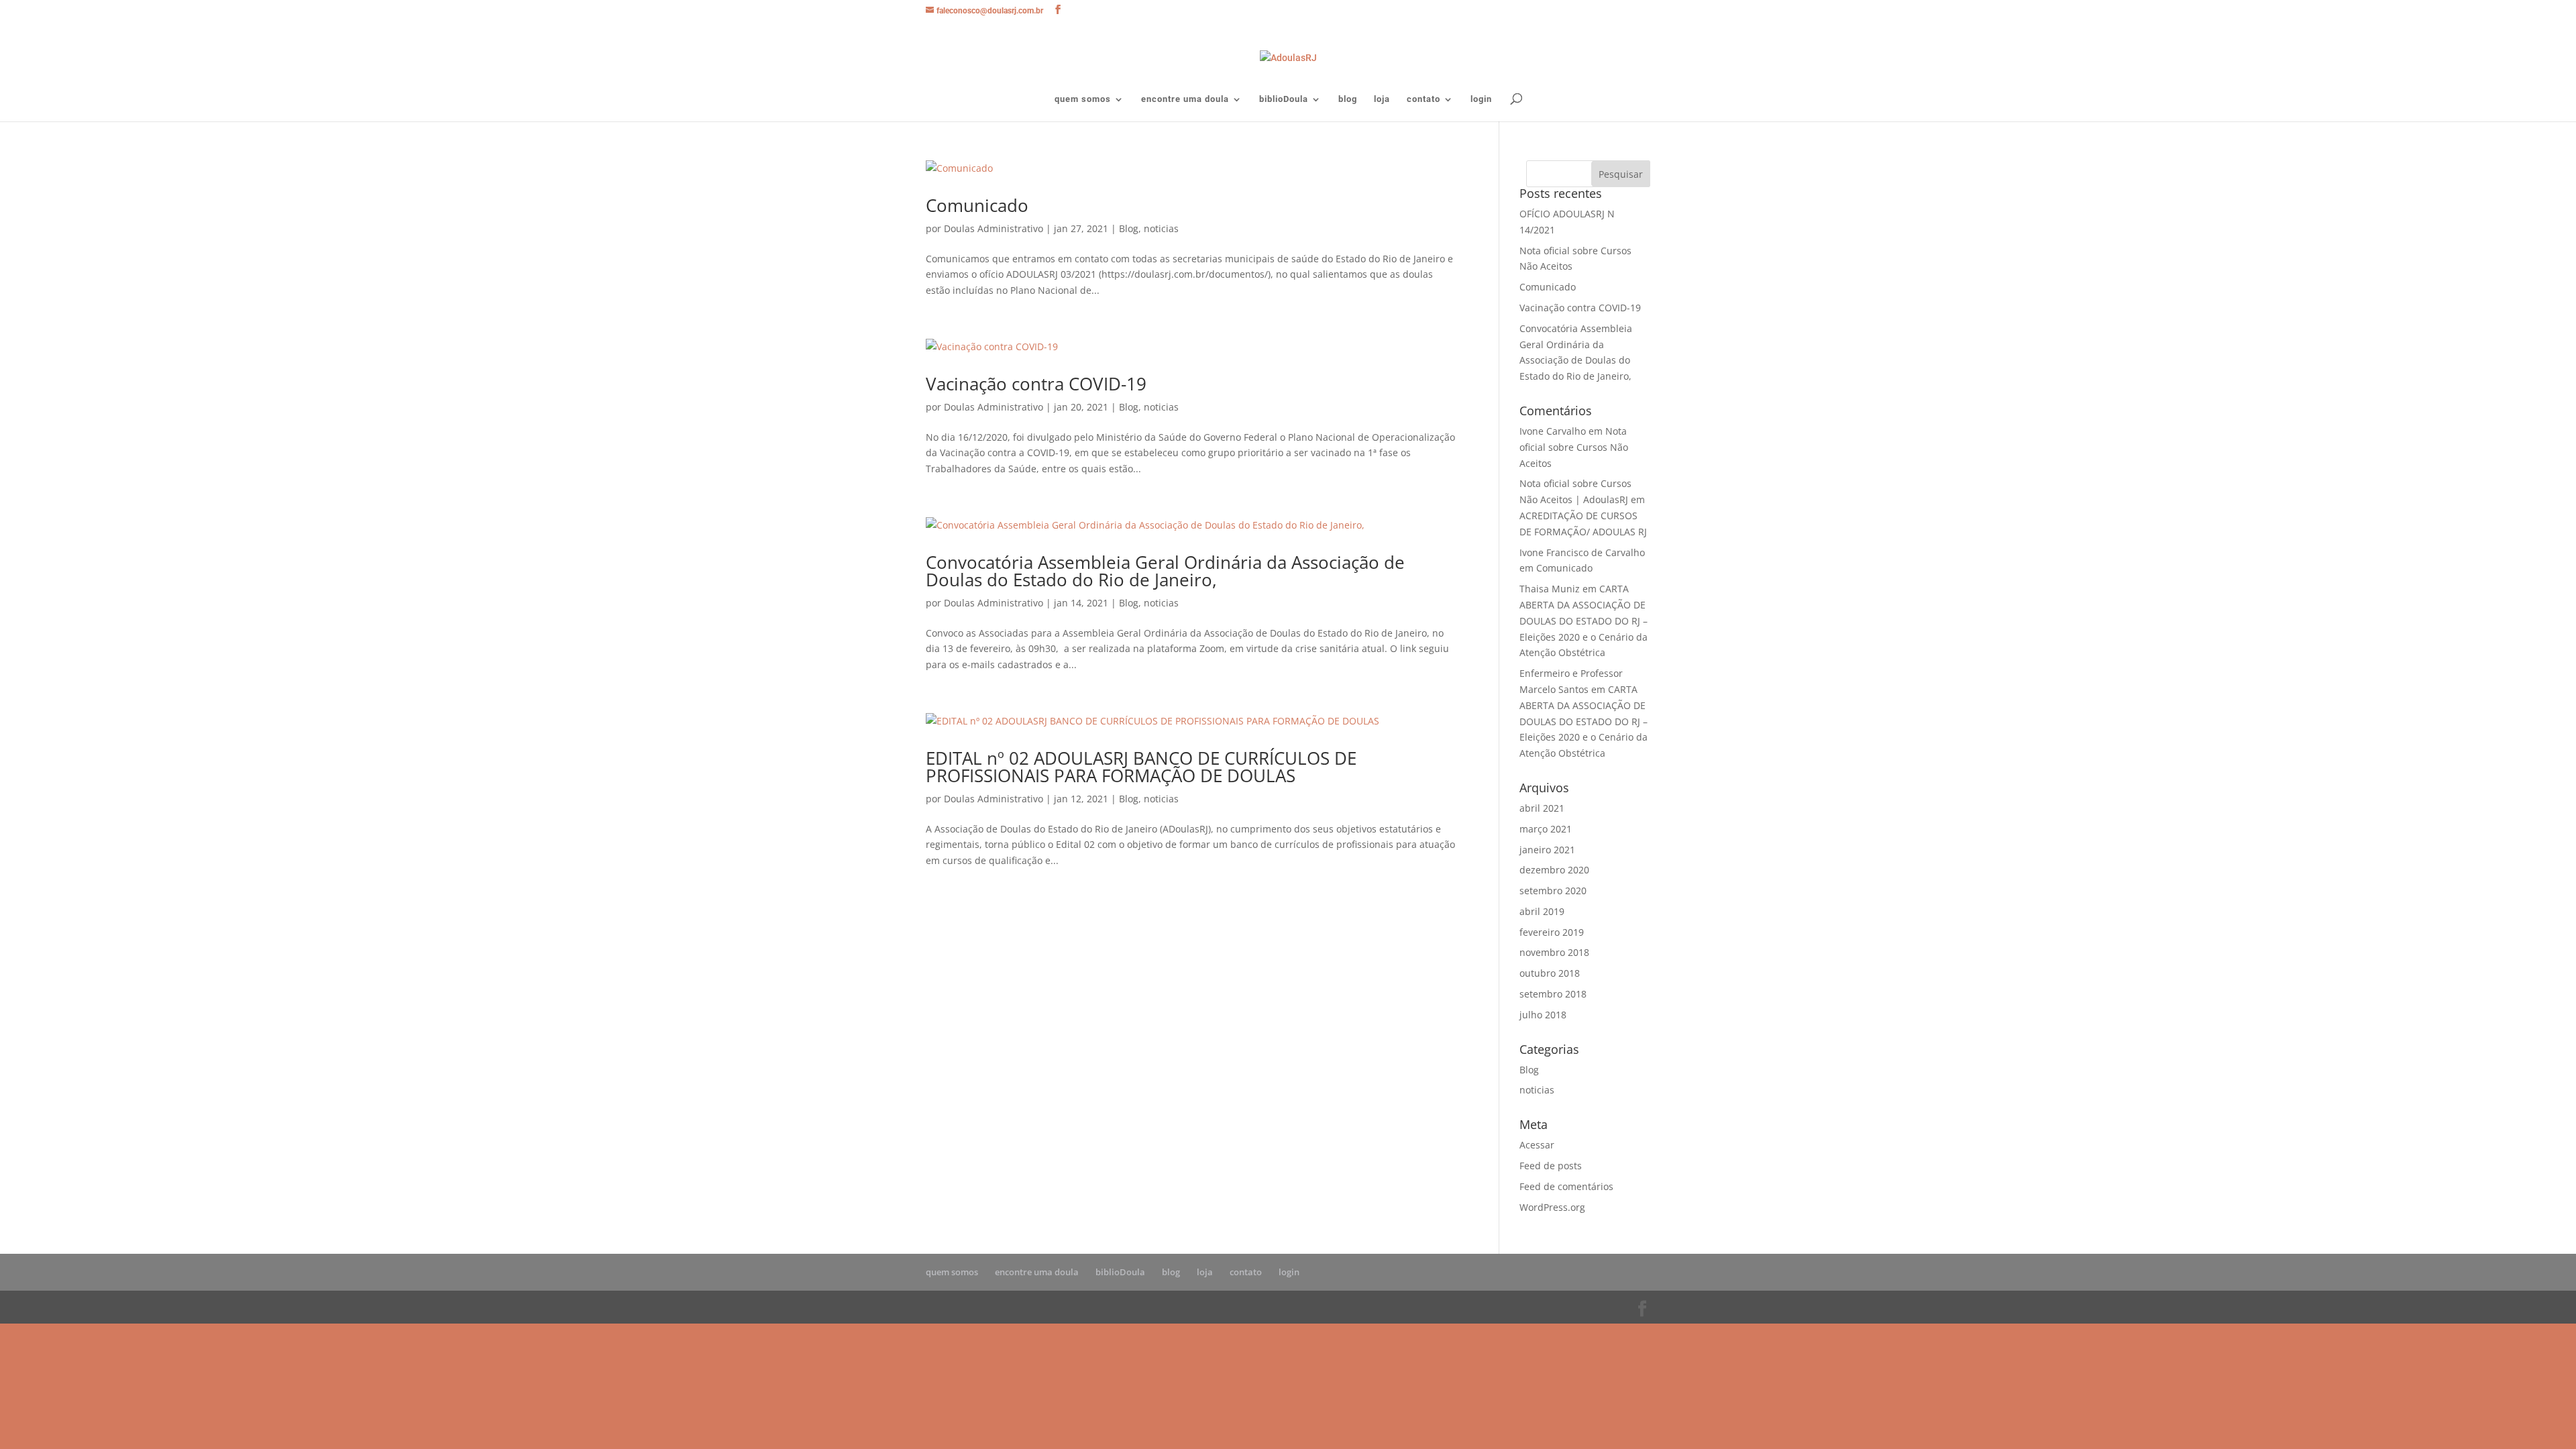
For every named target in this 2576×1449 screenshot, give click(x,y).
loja (1382, 99)
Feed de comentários (1566, 1186)
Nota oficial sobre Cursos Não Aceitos (1574, 447)
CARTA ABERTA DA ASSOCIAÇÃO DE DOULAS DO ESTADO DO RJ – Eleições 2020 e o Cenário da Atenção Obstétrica (1584, 621)
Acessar (1537, 1145)
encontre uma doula (1185, 99)
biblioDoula (1284, 99)
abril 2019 (1542, 911)
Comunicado (977, 205)
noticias (1161, 228)
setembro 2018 (1553, 994)
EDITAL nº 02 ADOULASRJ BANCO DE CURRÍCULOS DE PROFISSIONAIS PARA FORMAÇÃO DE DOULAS (1141, 767)
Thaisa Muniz (1550, 589)
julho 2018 (1543, 1015)
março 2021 (1546, 829)
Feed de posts (1551, 1166)
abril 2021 (1542, 808)
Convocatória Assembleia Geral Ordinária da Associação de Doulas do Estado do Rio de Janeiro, (1165, 571)
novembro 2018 (1554, 952)
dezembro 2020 (1554, 870)
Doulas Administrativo (994, 228)
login (1481, 99)
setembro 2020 (1553, 891)
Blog (1129, 228)
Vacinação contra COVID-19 (1036, 384)
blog (1348, 99)
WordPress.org (1552, 1207)
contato (1424, 99)
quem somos (1083, 99)
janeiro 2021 (1547, 850)
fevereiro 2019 (1552, 932)
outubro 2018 (1550, 973)
